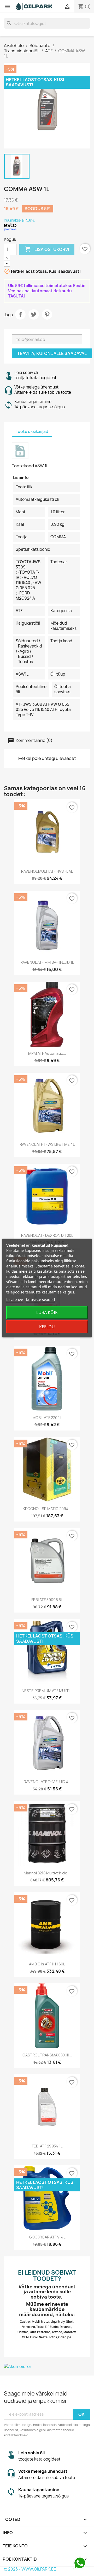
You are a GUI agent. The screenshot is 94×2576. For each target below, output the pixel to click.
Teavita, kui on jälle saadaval (52, 353)
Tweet (34, 314)
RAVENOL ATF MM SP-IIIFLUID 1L (47, 962)
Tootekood (23, 466)
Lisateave (15, 1299)
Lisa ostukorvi (47, 249)
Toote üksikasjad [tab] (32, 432)
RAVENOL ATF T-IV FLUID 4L (47, 1782)
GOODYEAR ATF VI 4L (47, 2237)
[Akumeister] (47, 2366)
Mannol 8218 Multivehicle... (47, 1873)
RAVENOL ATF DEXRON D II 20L (47, 1235)
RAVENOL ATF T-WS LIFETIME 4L (47, 1144)
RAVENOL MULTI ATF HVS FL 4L (47, 871)
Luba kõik (47, 1312)
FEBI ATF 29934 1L (47, 2146)
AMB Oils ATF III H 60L (47, 1964)
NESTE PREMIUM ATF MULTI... (47, 1691)
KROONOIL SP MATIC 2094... (47, 1509)
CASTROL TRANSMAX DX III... (47, 2055)
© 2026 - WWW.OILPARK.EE (30, 2569)
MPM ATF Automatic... (47, 1053)
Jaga (20, 314)
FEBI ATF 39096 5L (47, 1600)
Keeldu (47, 1327)
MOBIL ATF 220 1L (47, 1418)
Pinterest (47, 314)
